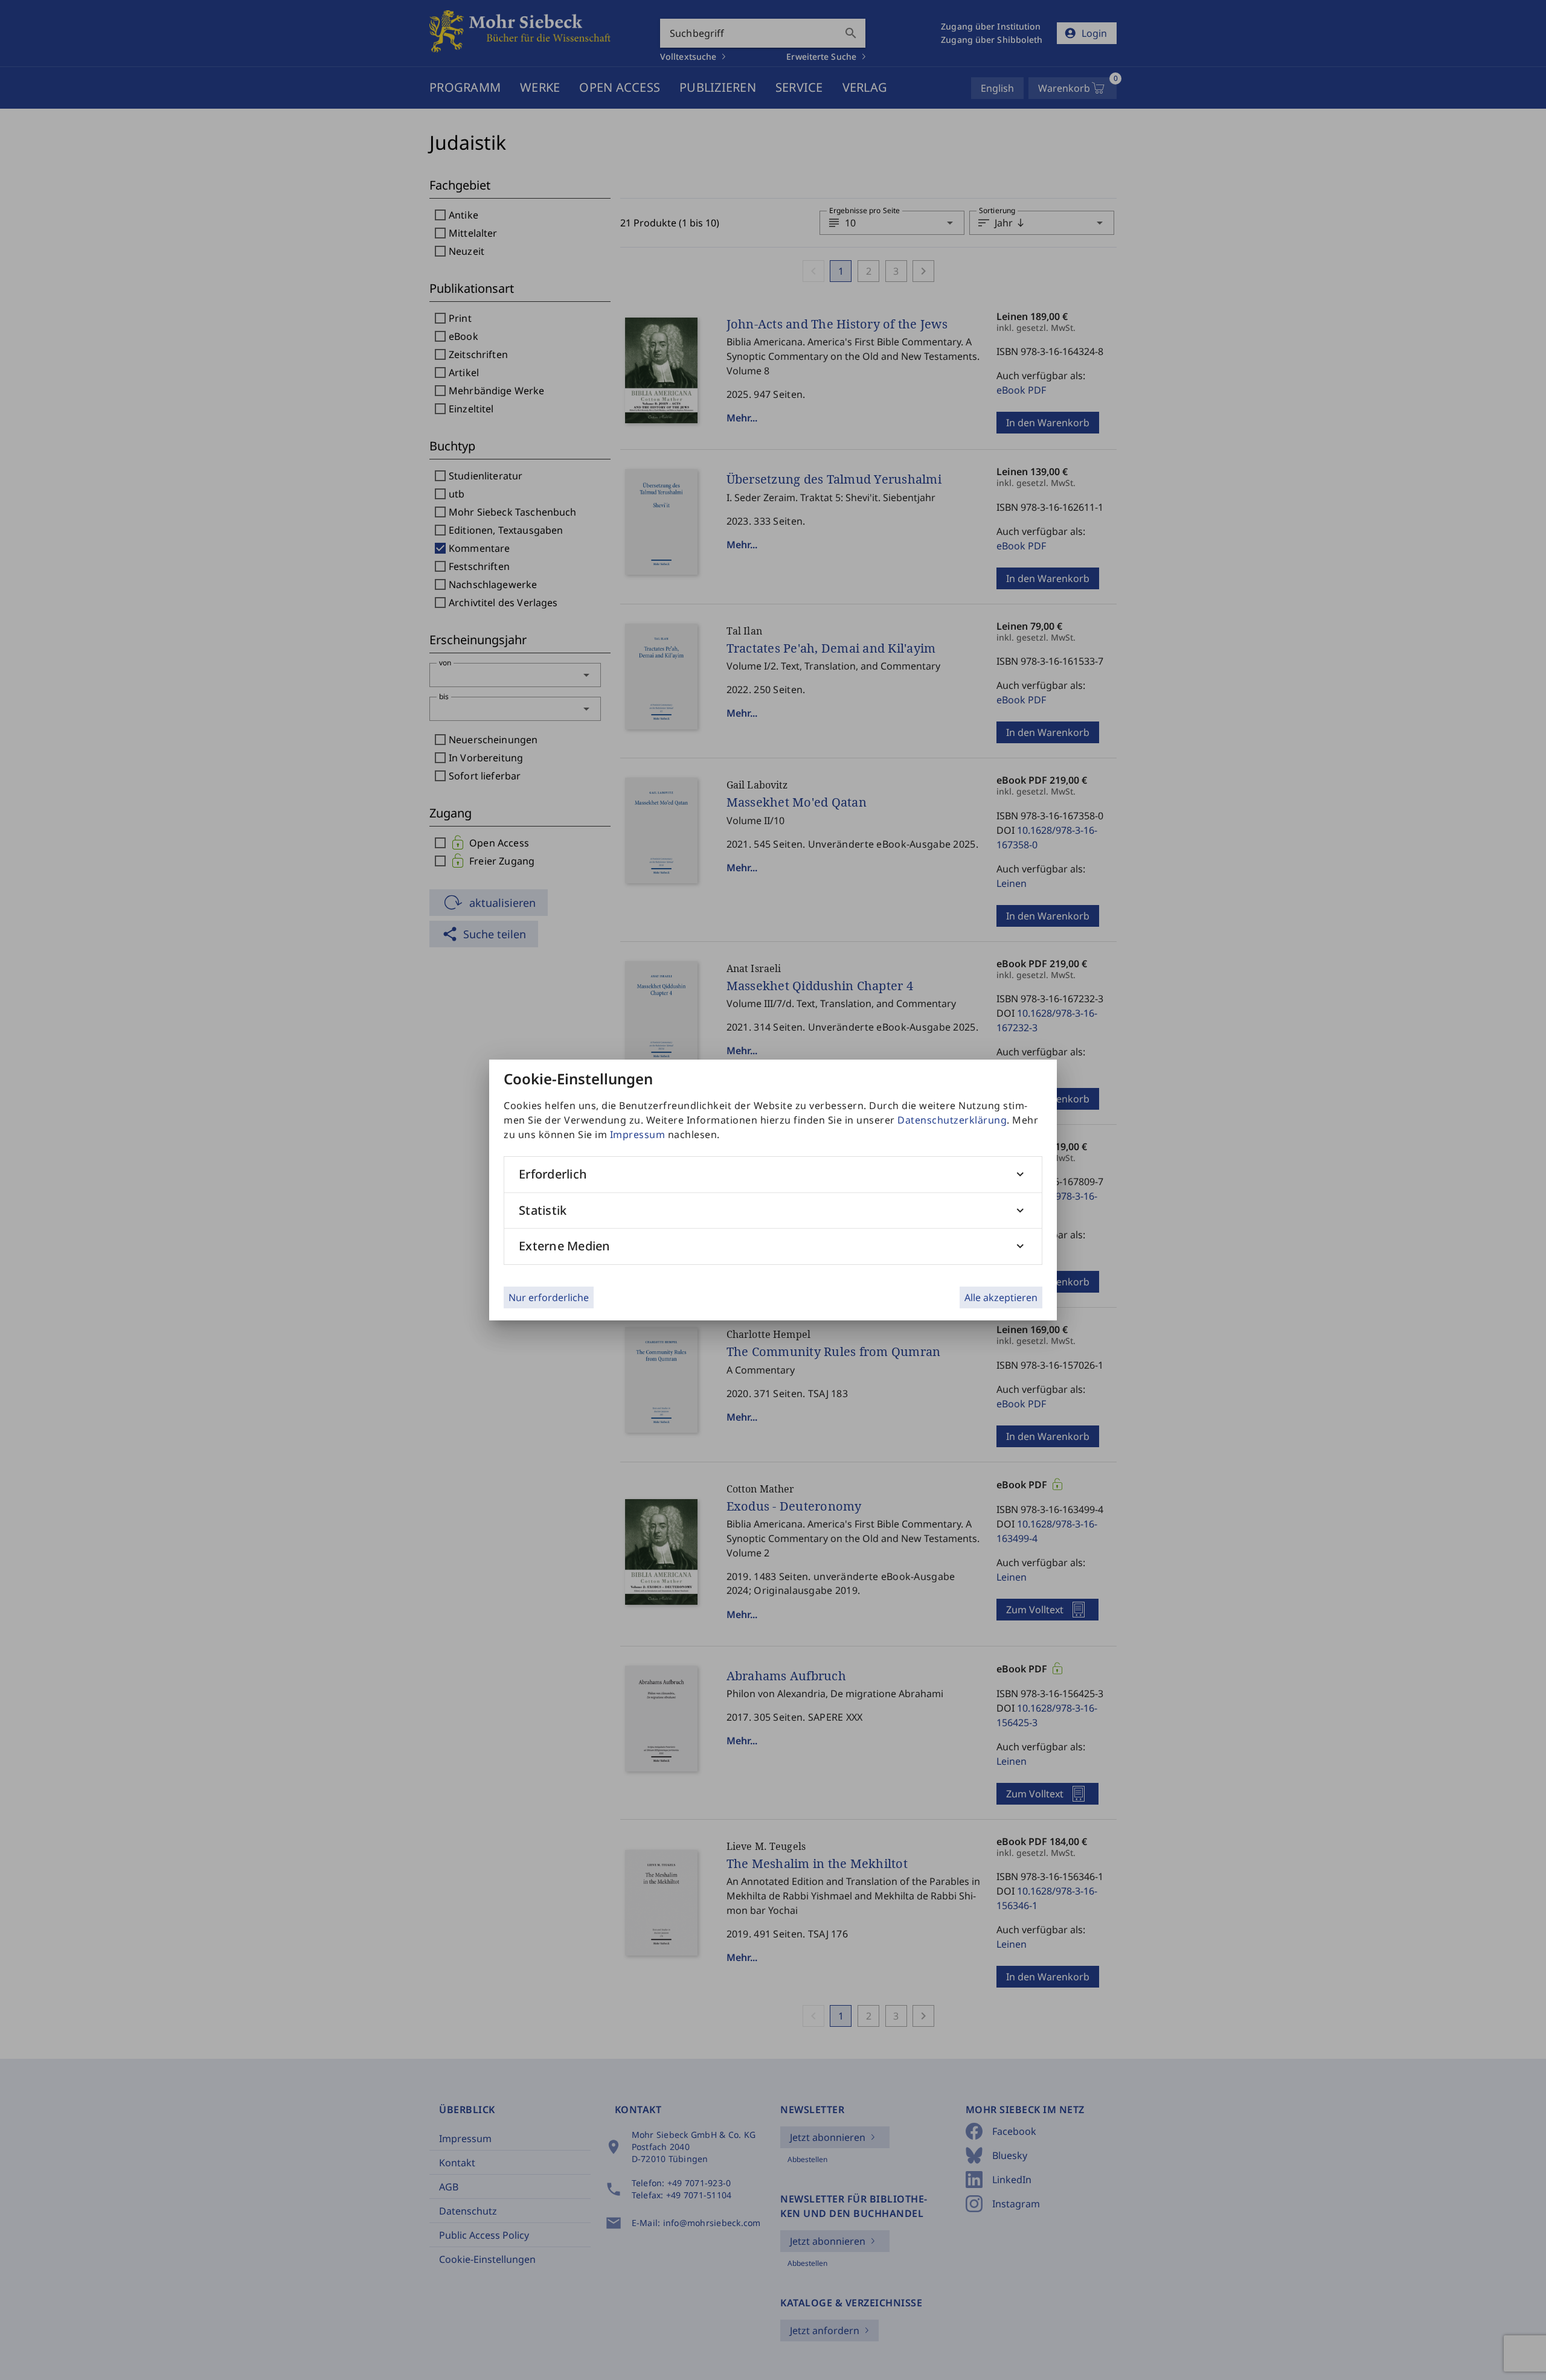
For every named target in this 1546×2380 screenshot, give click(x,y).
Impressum (638, 1134)
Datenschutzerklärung (952, 1120)
